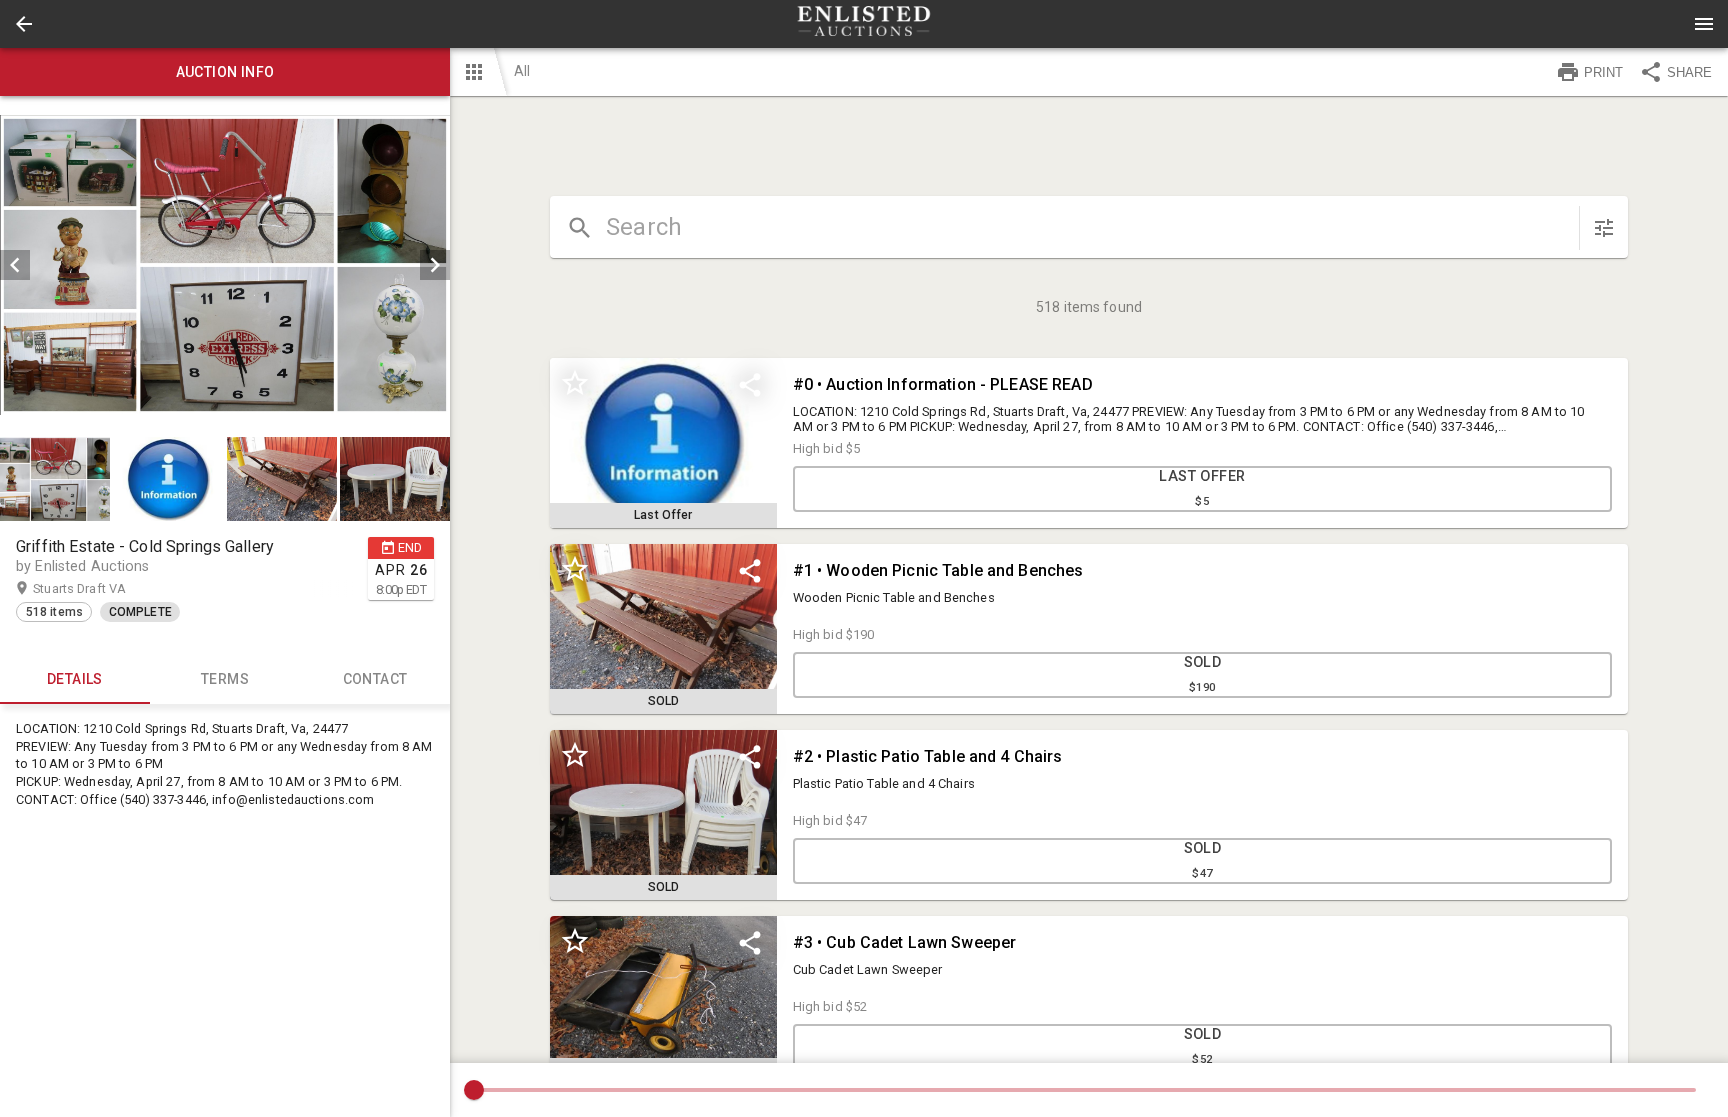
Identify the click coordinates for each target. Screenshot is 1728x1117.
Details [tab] (75, 679)
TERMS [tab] (225, 679)
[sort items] (1604, 228)
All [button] (522, 71)
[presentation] (864, 24)
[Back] (24, 24)
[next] (435, 265)
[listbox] (225, 265)
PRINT (1603, 72)
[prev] (15, 265)
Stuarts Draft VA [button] (99, 588)
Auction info (225, 72)
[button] (24, 24)
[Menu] (1704, 24)
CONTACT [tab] (375, 679)
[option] (225, 265)
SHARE (1689, 72)
